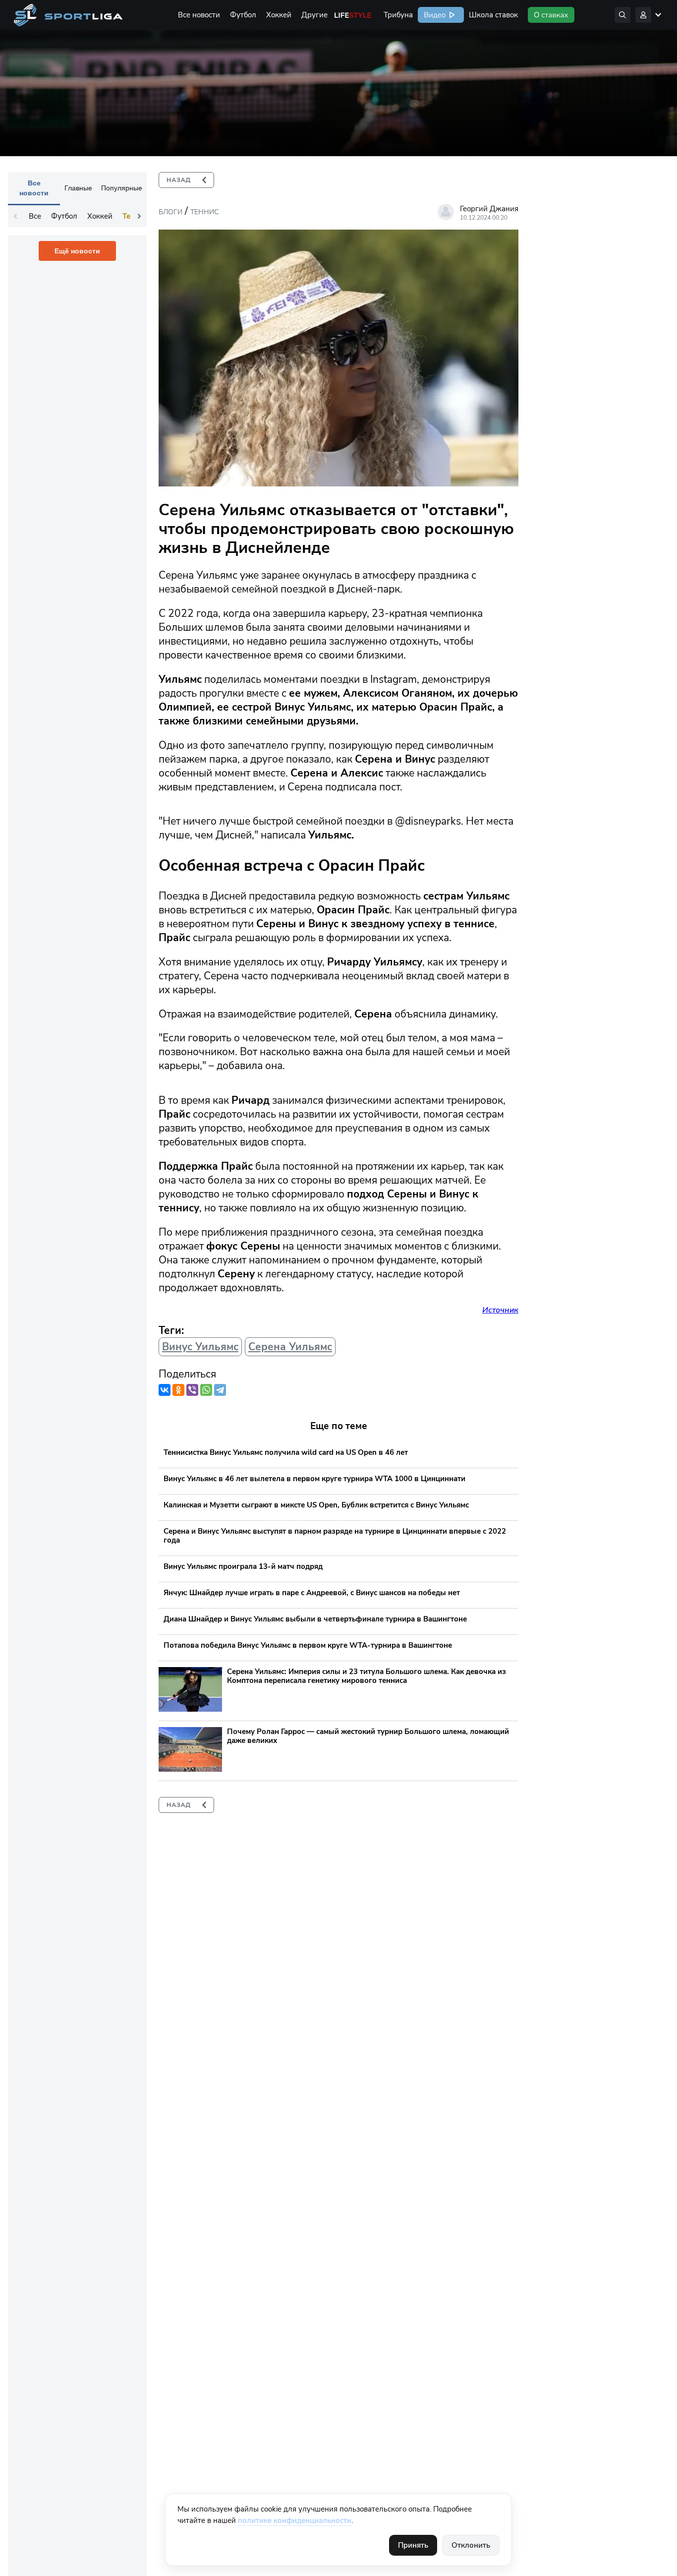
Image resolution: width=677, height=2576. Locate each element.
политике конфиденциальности (295, 2520)
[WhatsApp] (206, 1390)
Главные (78, 188)
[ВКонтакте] (165, 1390)
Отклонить (471, 2545)
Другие (314, 15)
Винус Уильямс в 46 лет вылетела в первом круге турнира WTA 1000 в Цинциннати (314, 1479)
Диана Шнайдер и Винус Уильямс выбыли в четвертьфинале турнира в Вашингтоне (315, 1619)
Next (139, 216)
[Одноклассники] (178, 1390)
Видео (434, 15)
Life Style (353, 15)
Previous (15, 216)
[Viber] (192, 1390)
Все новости (199, 15)
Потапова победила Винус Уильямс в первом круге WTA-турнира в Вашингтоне (308, 1645)
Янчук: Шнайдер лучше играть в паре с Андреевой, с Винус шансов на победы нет (312, 1593)
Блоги (170, 212)
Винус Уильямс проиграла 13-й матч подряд (243, 1566)
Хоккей (279, 15)
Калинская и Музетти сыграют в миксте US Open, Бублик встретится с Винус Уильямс (316, 1505)
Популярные (122, 188)
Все (35, 216)
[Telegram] (220, 1390)
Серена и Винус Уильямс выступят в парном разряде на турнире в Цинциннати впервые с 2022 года (335, 1536)
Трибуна (398, 15)
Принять (413, 2545)
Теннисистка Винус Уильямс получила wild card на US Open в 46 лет (286, 1452)
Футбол (243, 15)
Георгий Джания (489, 209)
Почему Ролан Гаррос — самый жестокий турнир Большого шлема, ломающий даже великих (368, 1736)
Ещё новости (77, 251)
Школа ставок (493, 15)
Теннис (204, 212)
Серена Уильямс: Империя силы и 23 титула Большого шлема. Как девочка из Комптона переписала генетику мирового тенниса (367, 1676)
